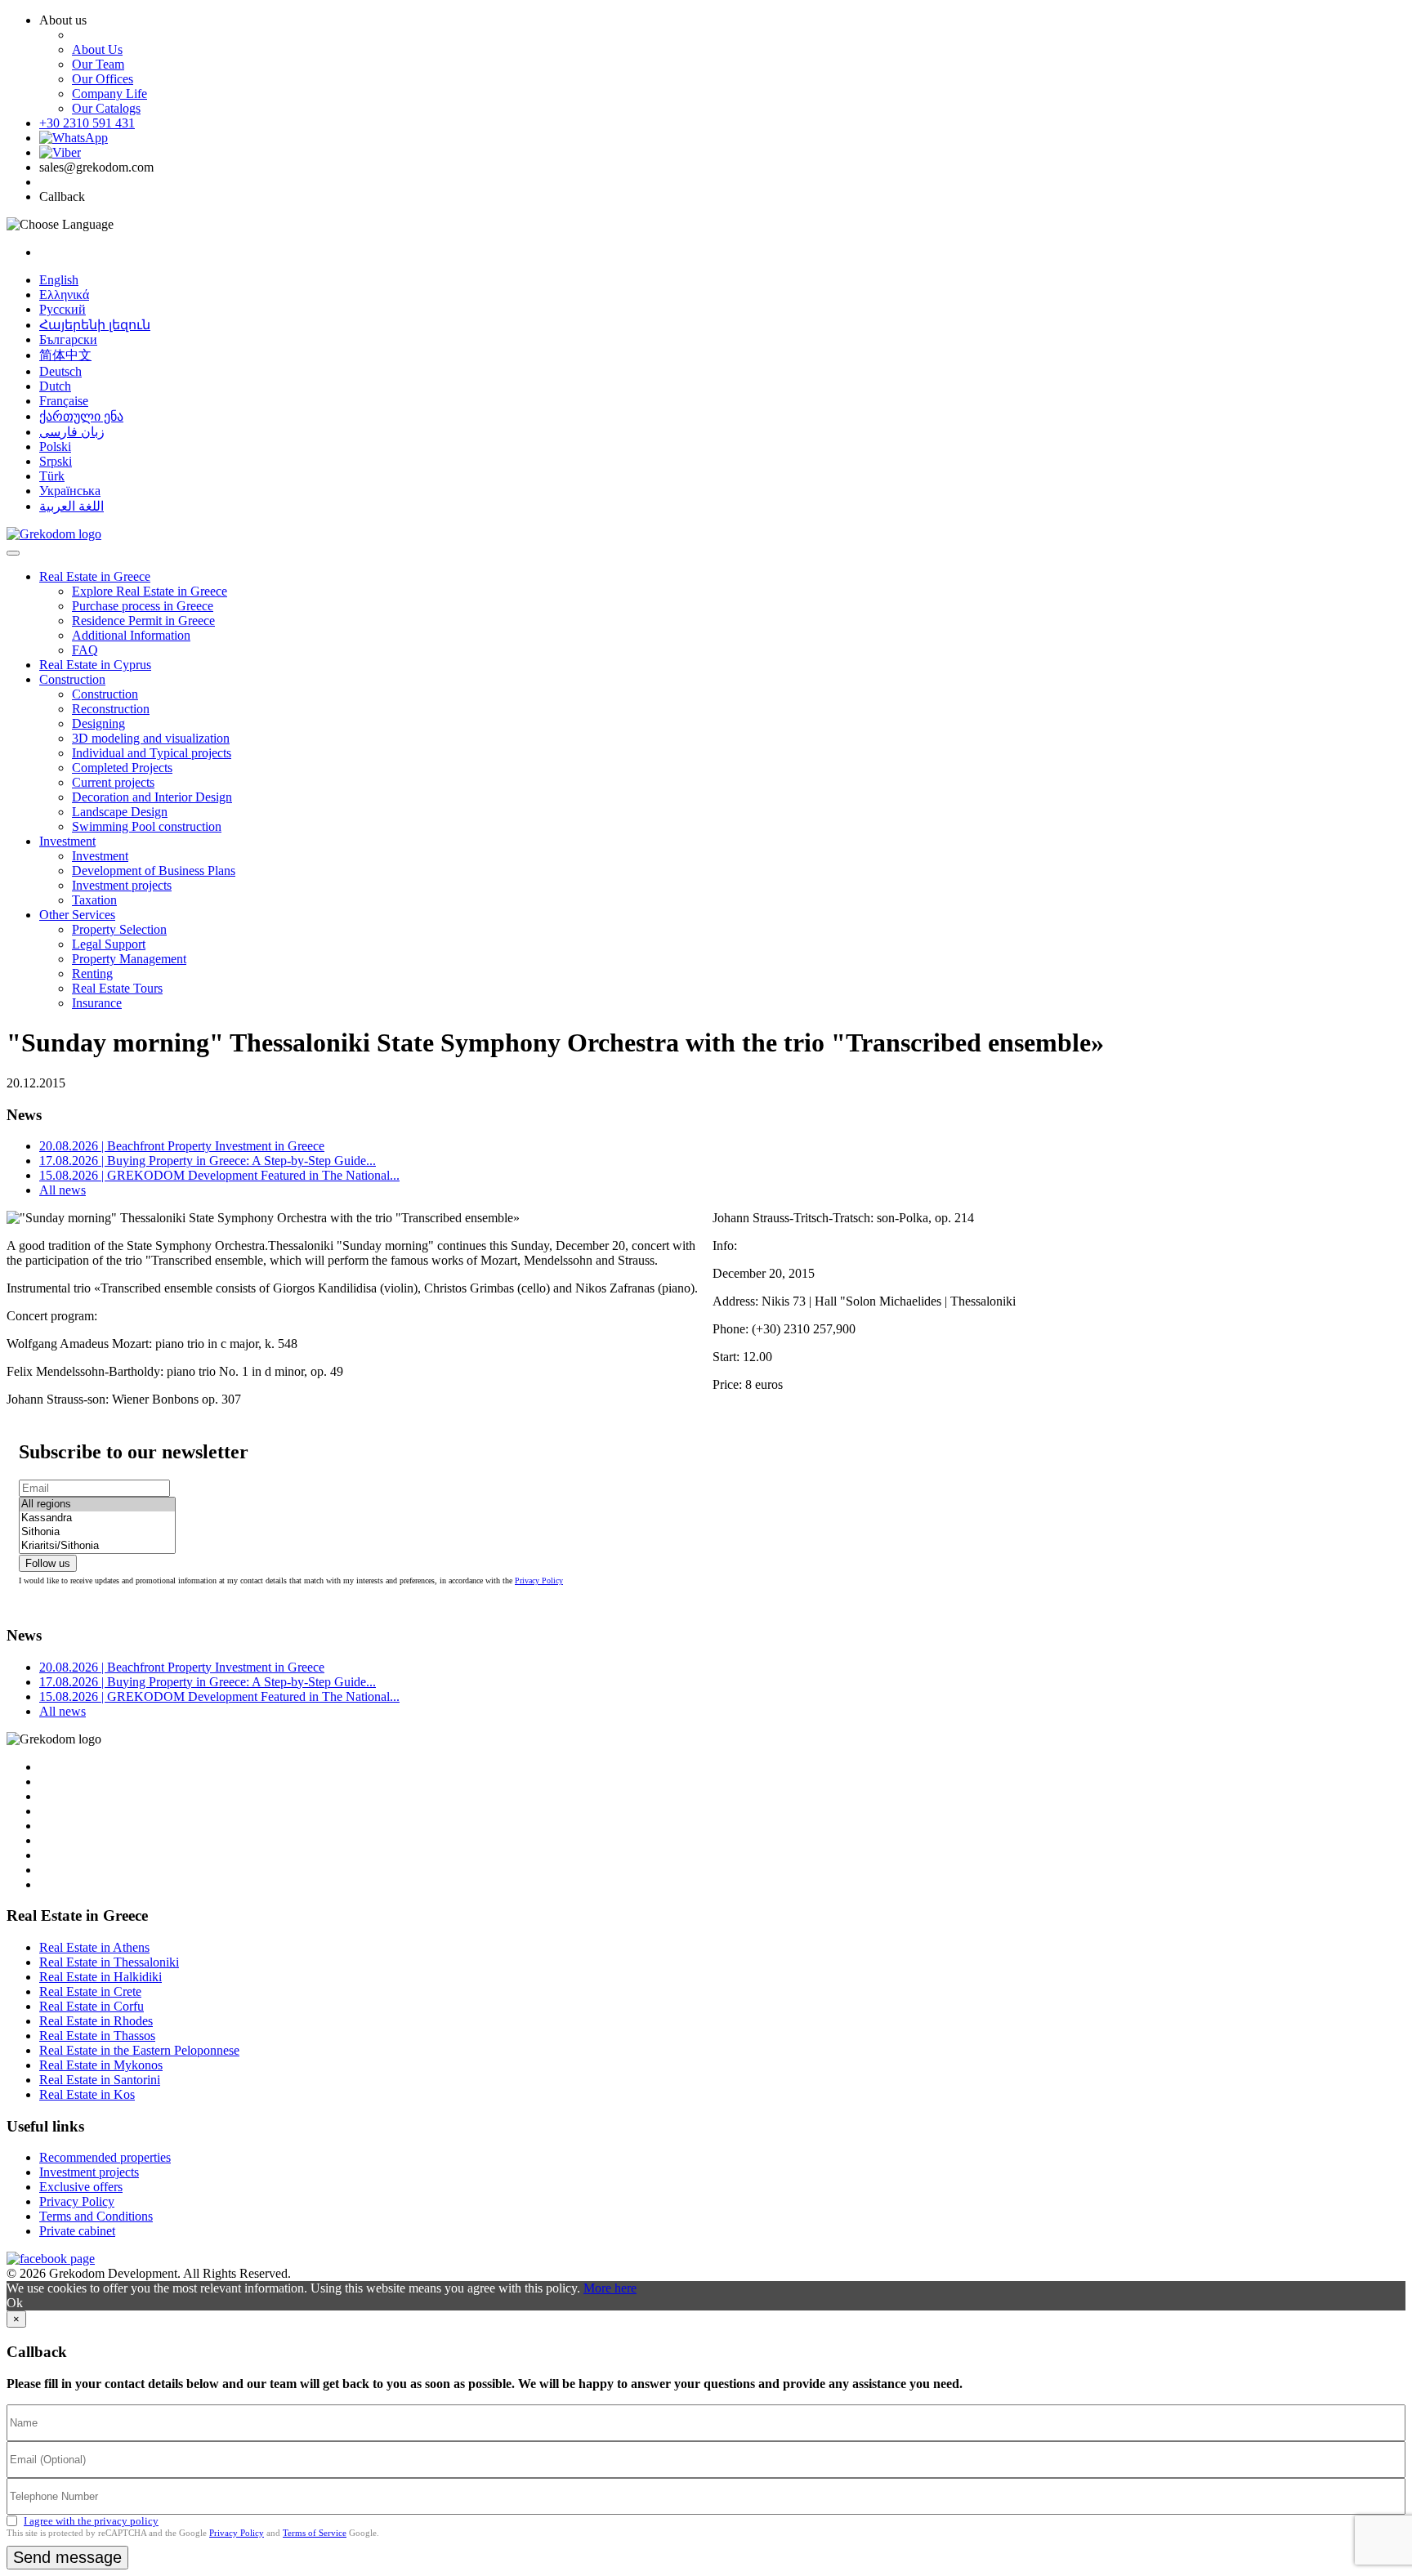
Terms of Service (315, 2533)
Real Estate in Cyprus (95, 665)
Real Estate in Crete (90, 1991)
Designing (98, 723)
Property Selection (119, 929)
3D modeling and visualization (151, 738)
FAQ (85, 650)
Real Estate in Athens (94, 1947)
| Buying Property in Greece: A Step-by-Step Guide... (208, 1161)
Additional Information (131, 635)
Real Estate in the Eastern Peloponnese (139, 2050)
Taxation (94, 900)
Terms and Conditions (96, 2216)
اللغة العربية (71, 506)
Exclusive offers (81, 2187)
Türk (52, 476)
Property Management (129, 959)
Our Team (98, 64)
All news (63, 1190)
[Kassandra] (97, 1518)
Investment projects (122, 885)
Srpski (56, 461)
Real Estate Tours (117, 988)
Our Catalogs (106, 108)
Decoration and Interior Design (152, 797)
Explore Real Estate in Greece (150, 591)
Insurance (97, 1003)
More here (610, 2288)
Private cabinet (77, 2231)
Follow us (48, 1563)
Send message (67, 2557)
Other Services (77, 915)
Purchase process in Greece (143, 606)
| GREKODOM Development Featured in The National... (219, 1175)
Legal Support (109, 944)
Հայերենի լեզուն (95, 325)
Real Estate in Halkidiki (101, 1977)
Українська (70, 491)
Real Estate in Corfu (92, 2006)
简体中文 (65, 355)
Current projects (113, 782)
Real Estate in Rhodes (96, 2021)
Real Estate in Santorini (100, 2080)
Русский (63, 309)
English (59, 280)
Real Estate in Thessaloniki (109, 1962)
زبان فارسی (72, 432)
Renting (92, 973)
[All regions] (97, 1505)
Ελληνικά (64, 295)
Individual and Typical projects (152, 753)
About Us (97, 49)
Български (68, 339)
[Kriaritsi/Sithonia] (97, 1546)
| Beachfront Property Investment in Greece (182, 1146)
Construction (72, 679)
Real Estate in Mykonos (101, 2065)
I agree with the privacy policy (91, 2521)
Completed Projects (122, 768)
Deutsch (60, 371)
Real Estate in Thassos (97, 2036)
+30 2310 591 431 (87, 123)
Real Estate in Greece (95, 576)
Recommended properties (105, 2157)
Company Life (109, 94)
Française (64, 401)
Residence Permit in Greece (143, 621)
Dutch (55, 386)
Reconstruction (111, 709)
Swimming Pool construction (147, 826)
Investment (67, 841)
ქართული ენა (81, 416)
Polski (55, 446)
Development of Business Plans (154, 871)
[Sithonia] (97, 1532)
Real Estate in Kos (87, 2094)
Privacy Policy (539, 1580)
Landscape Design (120, 812)
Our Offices (103, 79)
